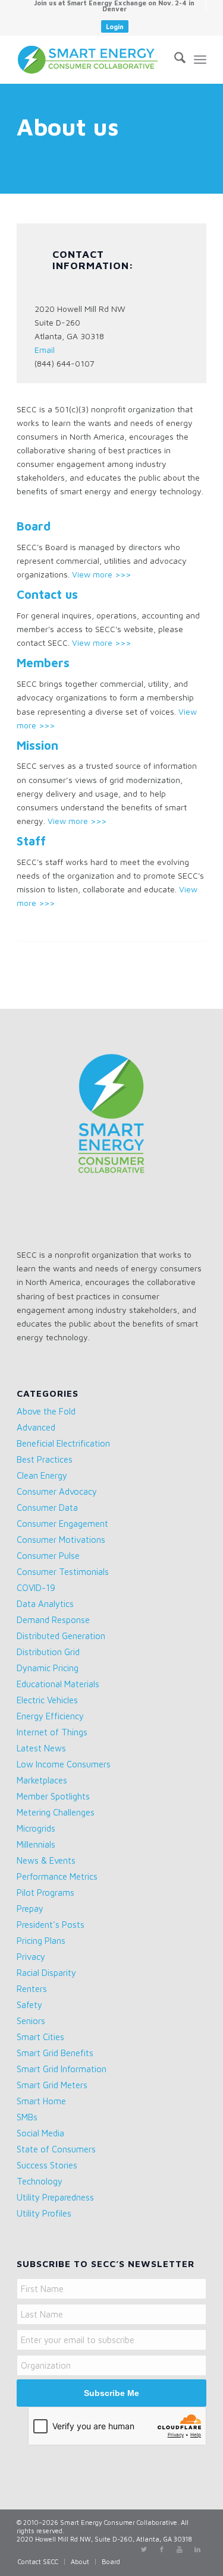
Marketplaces (42, 1780)
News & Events (46, 1860)
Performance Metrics (57, 1876)
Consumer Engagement (62, 1524)
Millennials (36, 1844)
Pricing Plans (41, 1941)
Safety (29, 2005)
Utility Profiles (44, 2213)
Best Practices (45, 1459)
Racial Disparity (46, 1973)
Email (45, 350)
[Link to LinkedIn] (197, 2549)
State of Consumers (56, 2149)
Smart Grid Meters (52, 2085)
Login (115, 26)
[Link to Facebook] (162, 2549)
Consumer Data (47, 1508)
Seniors (31, 2021)
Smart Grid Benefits (55, 2053)
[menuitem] (114, 6)
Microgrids (36, 1828)
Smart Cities (40, 2037)
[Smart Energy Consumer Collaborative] (92, 59)
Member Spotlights (53, 1796)
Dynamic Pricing (48, 1668)
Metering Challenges (56, 1812)
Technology (40, 2181)
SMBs (27, 2117)
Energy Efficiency (50, 1716)
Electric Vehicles (47, 1700)
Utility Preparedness (55, 2197)
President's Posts (51, 1925)
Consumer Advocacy (57, 1491)
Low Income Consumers (64, 1764)
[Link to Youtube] (180, 2549)
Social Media (40, 2133)
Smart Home (41, 2101)
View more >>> (101, 574)
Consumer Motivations (61, 1540)
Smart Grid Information (62, 2069)
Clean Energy (42, 1475)
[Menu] (200, 59)
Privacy (31, 1957)
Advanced (36, 1427)
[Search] (174, 59)
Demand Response (53, 1620)
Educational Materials (58, 1684)
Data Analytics (45, 1604)
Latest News (41, 1748)
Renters (32, 1989)
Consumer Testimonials (63, 1572)
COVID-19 (36, 1588)
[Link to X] (144, 2549)
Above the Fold (46, 1411)
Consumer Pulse (48, 1556)
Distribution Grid (48, 1652)
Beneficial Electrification (63, 1443)
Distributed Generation (61, 1636)
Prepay (30, 1909)
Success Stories (47, 2165)
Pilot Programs (45, 1892)
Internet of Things (52, 1732)
